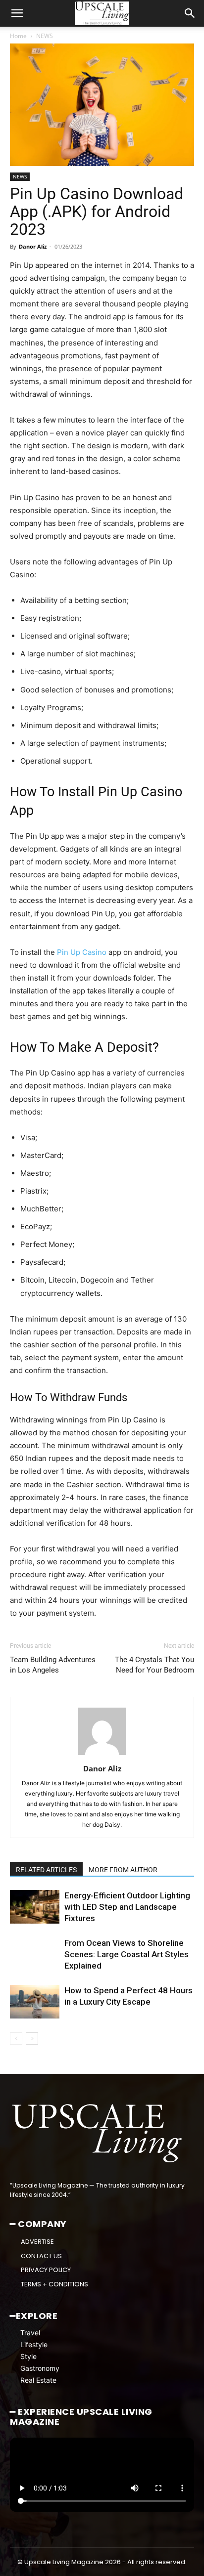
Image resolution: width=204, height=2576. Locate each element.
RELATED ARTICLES (46, 1870)
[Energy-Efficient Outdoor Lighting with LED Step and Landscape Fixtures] (35, 1907)
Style (28, 2356)
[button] (17, 13)
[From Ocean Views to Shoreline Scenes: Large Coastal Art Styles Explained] (35, 1954)
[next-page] (32, 2039)
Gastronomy (40, 2368)
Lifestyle (34, 2344)
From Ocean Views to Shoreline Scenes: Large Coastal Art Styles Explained (127, 1954)
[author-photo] (102, 1755)
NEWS (45, 36)
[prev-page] (16, 2039)
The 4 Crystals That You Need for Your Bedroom (154, 1665)
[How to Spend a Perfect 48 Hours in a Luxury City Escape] (35, 2002)
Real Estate (38, 2380)
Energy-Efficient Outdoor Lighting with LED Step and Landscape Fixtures (127, 1907)
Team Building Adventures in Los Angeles (53, 1665)
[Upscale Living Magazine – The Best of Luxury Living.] (98, 2133)
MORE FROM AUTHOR (123, 1870)
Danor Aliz (33, 246)
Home (18, 36)
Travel (30, 2333)
